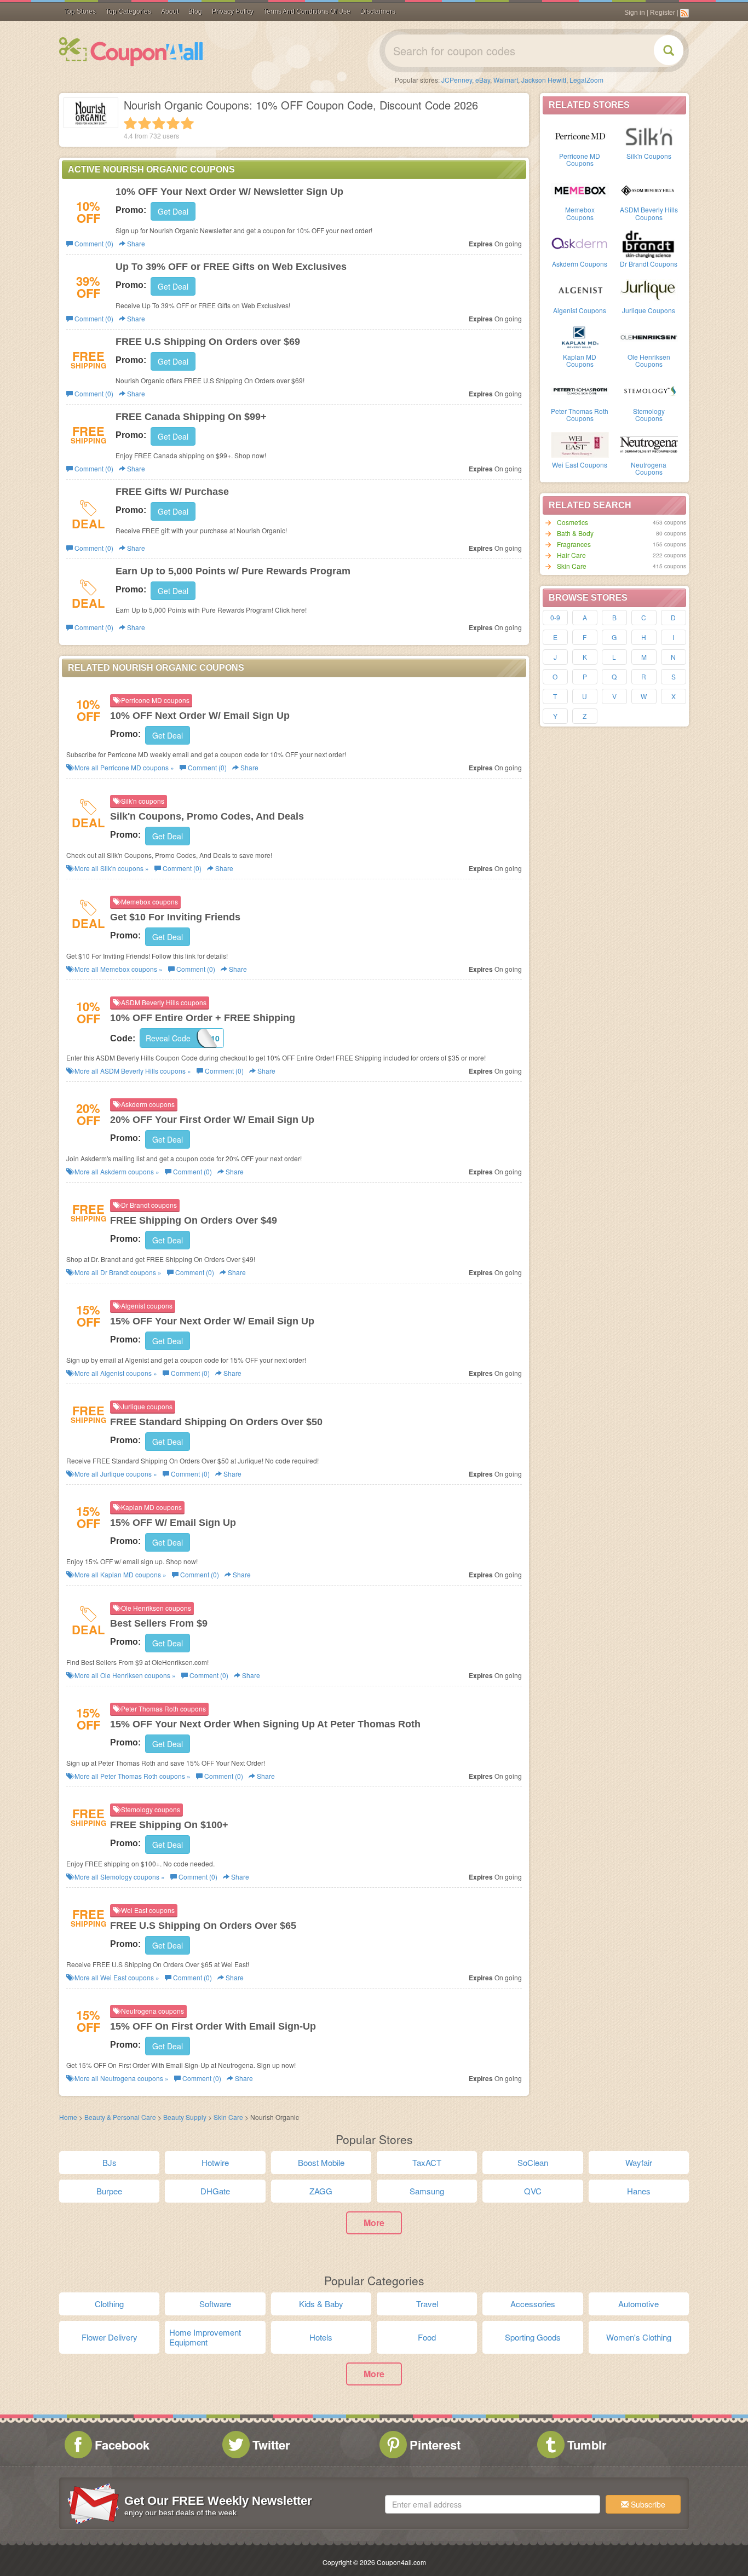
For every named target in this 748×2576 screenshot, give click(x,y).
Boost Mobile (321, 2162)
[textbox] (493, 2504)
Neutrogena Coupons (649, 468)
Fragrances (574, 544)
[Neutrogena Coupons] (649, 444)
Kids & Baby (321, 2304)
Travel (427, 2304)
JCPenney (457, 80)
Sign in (635, 13)
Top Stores (80, 11)
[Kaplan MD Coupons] (580, 336)
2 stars (145, 123)
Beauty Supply (186, 2117)
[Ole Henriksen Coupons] (649, 336)
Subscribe (647, 2504)
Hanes (639, 2191)
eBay (483, 80)
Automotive (638, 2304)
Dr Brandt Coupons (649, 264)
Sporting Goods (533, 2337)
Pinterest (435, 2445)
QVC (533, 2191)
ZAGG (321, 2191)
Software (215, 2304)
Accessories (533, 2304)
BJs (110, 2162)
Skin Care (572, 566)
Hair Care (571, 555)
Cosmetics (572, 522)
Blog (195, 11)
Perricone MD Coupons (580, 159)
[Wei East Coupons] (580, 444)
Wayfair (639, 2162)
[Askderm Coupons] (580, 243)
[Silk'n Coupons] (649, 135)
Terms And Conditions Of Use (307, 11)
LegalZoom (586, 80)
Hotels (321, 2337)
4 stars (173, 123)
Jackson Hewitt (544, 80)
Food (427, 2337)
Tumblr (587, 2445)
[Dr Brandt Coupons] (649, 243)
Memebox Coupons (580, 213)
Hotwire (215, 2162)
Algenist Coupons (580, 310)
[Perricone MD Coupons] (580, 135)
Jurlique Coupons (649, 310)
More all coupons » (123, 767)
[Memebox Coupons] (580, 189)
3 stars (159, 123)
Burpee (109, 2191)
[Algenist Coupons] (580, 290)
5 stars (187, 123)
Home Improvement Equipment (205, 2337)
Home (68, 2117)
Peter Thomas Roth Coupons (580, 414)
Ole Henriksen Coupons (649, 360)
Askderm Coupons (580, 264)
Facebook (122, 2445)
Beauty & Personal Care (121, 2117)
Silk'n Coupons (649, 156)
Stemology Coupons (649, 414)
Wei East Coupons (580, 465)
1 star (130, 123)
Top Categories (128, 11)
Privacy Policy (233, 11)
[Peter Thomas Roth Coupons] (580, 390)
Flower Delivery (110, 2337)
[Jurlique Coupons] (649, 290)
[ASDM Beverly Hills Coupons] (649, 189)
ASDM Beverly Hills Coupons (649, 213)
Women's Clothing (639, 2337)
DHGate (215, 2191)
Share (135, 243)
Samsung (427, 2191)
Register (663, 13)
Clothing (109, 2304)
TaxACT (427, 2162)
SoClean (533, 2162)
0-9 (555, 617)
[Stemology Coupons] (649, 390)
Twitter (271, 2445)
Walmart (506, 80)
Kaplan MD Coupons (580, 360)
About (170, 11)
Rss (684, 13)
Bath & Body (575, 533)
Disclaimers (378, 11)
